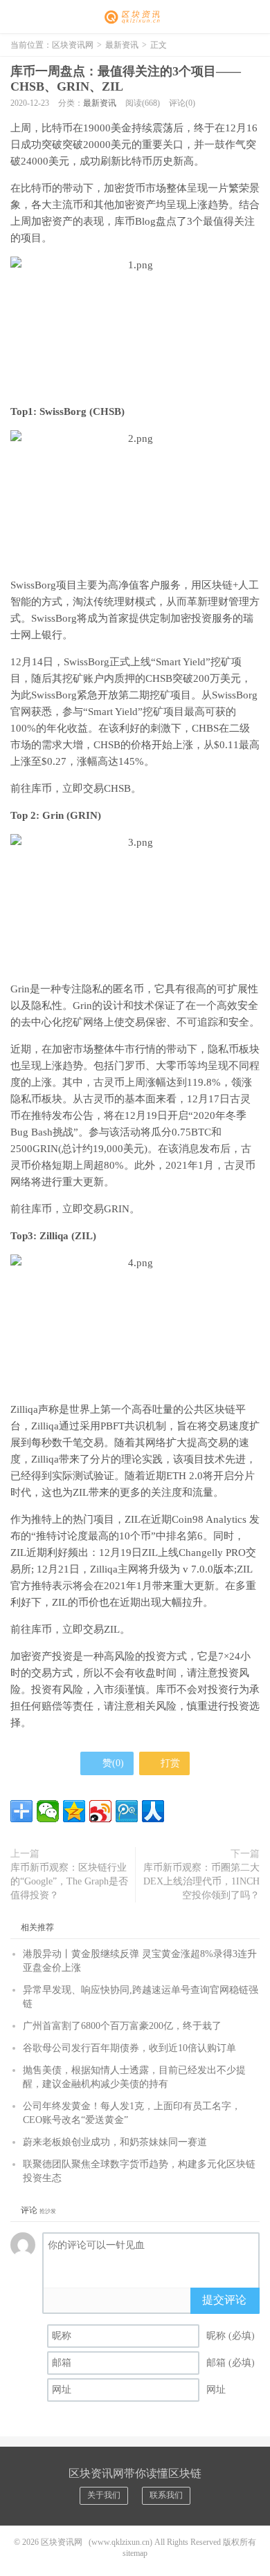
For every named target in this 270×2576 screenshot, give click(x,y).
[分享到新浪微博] (100, 1811)
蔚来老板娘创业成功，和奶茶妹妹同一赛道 (115, 2142)
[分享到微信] (48, 1811)
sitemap (135, 2553)
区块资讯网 (135, 17)
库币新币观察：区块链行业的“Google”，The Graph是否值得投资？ (69, 1881)
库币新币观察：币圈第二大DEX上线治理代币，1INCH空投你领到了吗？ (201, 1881)
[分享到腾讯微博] (127, 1811)
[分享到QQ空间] (74, 1811)
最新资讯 (122, 45)
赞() (113, 1763)
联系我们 (166, 2495)
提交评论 (224, 2300)
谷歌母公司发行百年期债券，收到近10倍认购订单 (129, 2048)
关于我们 (104, 2495)
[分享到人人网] (153, 1811)
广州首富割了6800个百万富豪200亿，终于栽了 (122, 2026)
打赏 (169, 1763)
